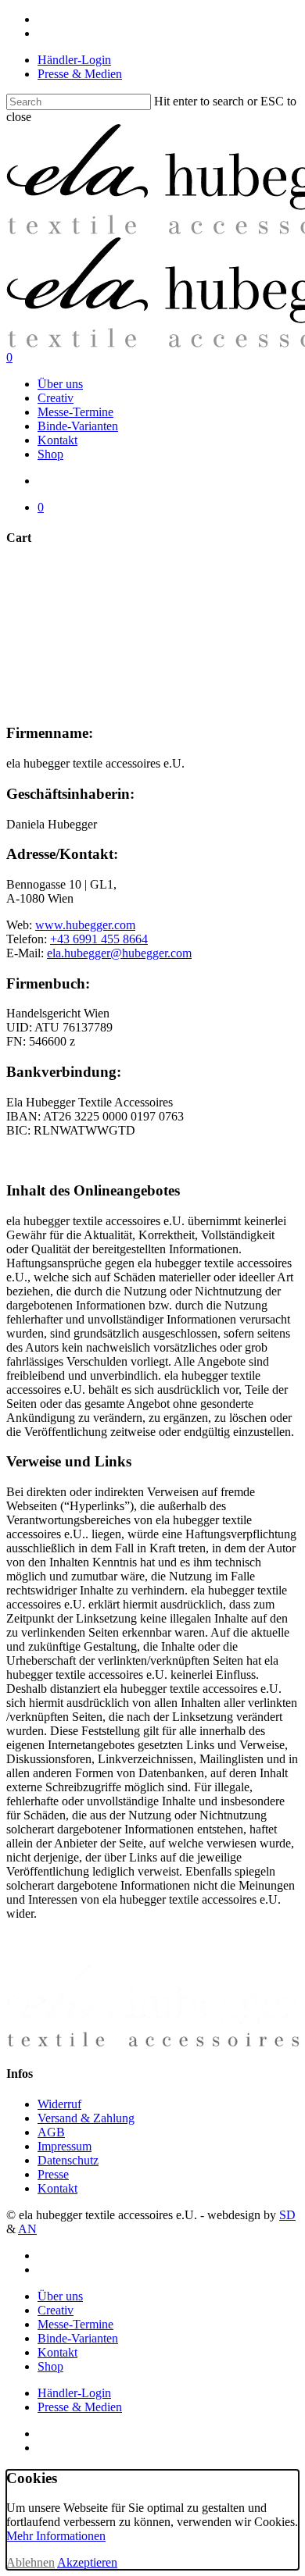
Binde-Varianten (78, 2338)
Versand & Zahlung (86, 2118)
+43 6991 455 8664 (99, 939)
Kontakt (57, 2188)
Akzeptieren (87, 2562)
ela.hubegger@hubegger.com (119, 953)
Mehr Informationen (56, 2536)
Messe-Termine (75, 2324)
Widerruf (59, 2104)
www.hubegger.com (85, 925)
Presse (53, 2174)
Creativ (56, 2310)
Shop (50, 2366)
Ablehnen (30, 2562)
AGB (51, 2132)
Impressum (65, 2146)
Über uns (60, 2296)
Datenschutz (68, 2160)
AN (27, 2229)
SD (287, 2215)
